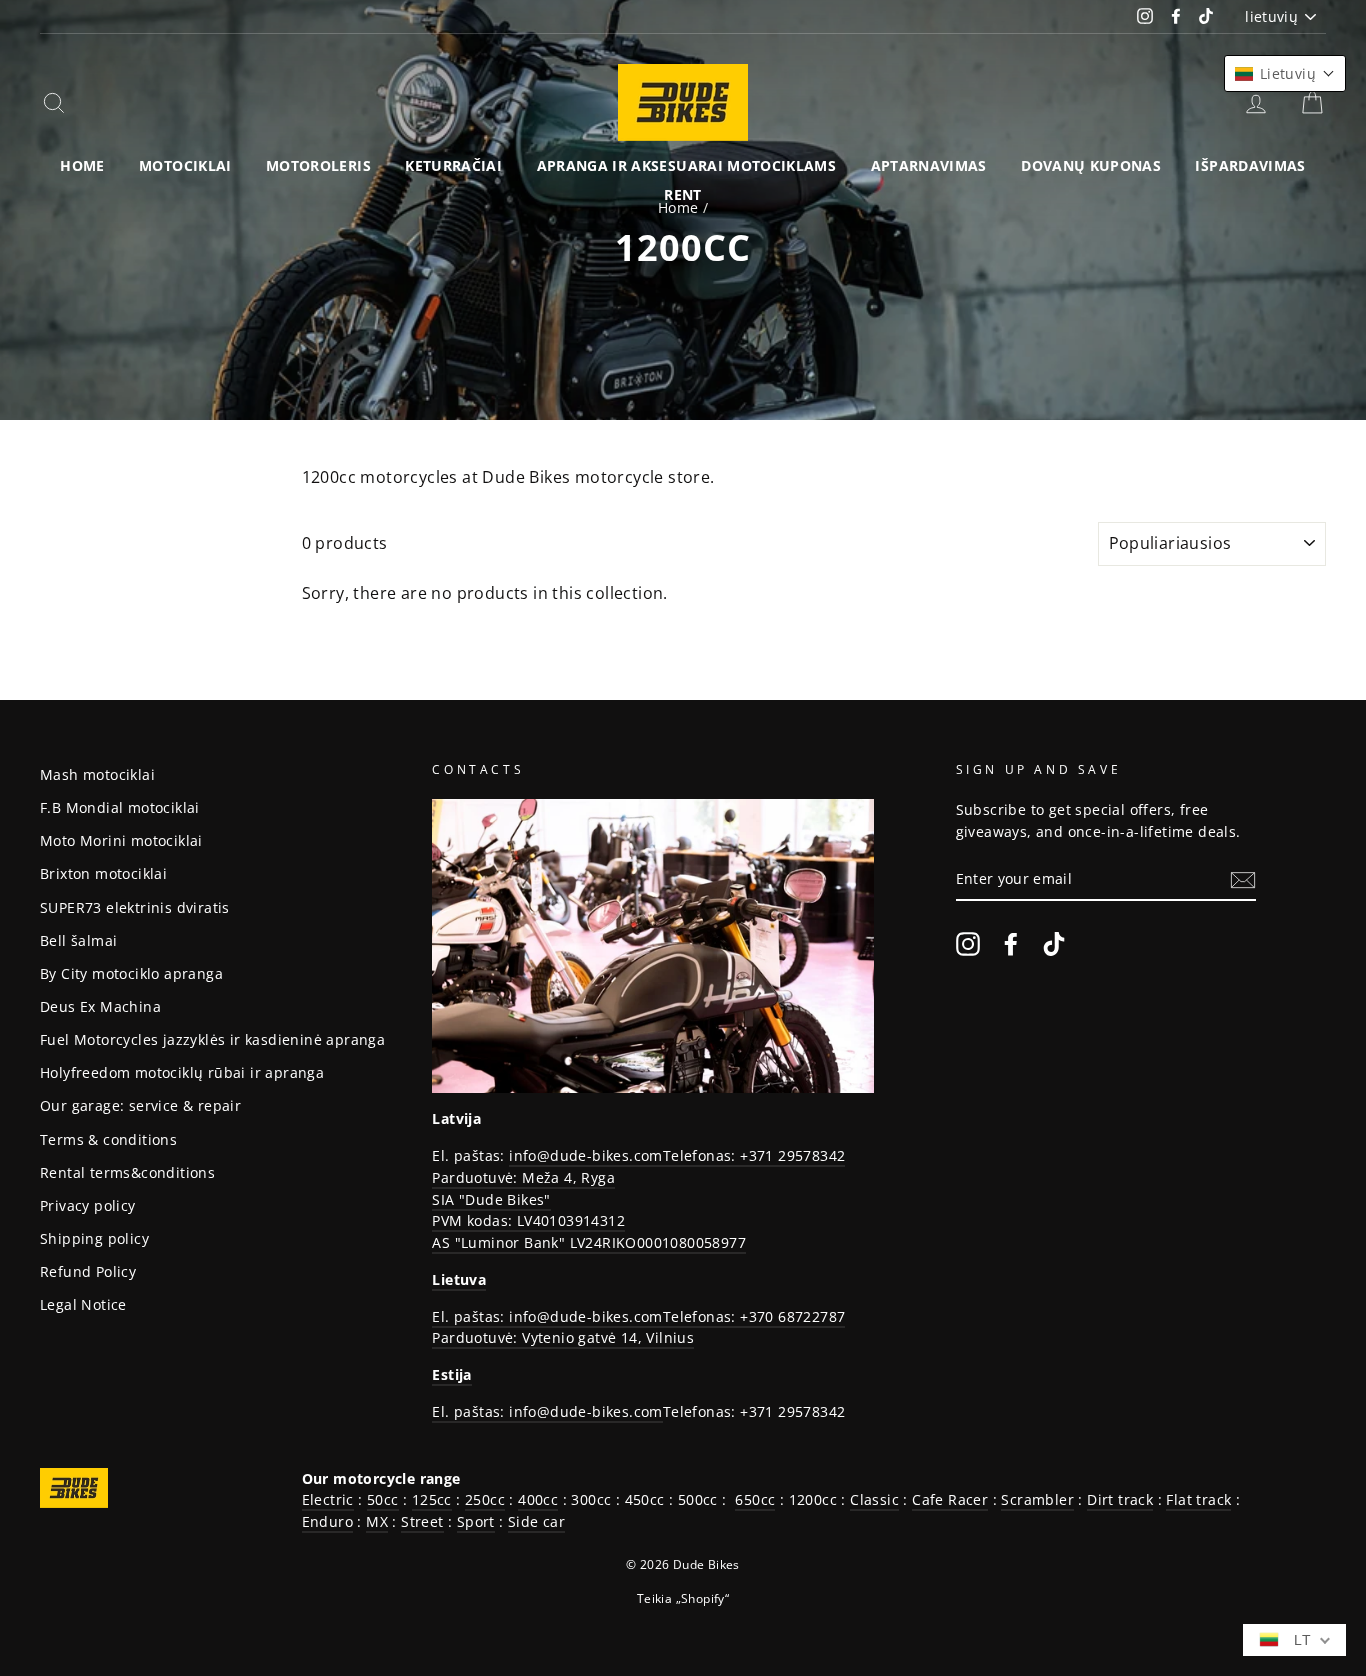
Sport (476, 1521)
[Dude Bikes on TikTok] (1054, 943)
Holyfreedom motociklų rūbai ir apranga (182, 1072)
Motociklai (185, 165)
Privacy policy (88, 1205)
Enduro (327, 1521)
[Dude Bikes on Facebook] (1011, 943)
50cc (383, 1499)
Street (422, 1521)
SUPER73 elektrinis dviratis (135, 907)
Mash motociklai (97, 774)
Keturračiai (453, 165)
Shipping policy (94, 1238)
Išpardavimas (1250, 165)
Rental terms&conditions (127, 1172)
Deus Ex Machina (100, 1006)
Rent (682, 194)
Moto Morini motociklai (121, 840)
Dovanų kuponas (1091, 165)
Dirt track (1120, 1499)
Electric (328, 1499)
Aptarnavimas (929, 165)
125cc (432, 1499)
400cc (538, 1499)
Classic (874, 1499)
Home (82, 165)
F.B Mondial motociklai (120, 807)
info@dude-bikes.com (586, 1155)
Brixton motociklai (103, 873)
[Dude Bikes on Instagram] (968, 943)
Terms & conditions (108, 1139)
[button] (1285, 73)
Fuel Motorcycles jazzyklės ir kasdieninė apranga (212, 1039)
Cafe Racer (950, 1499)
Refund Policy (88, 1271)
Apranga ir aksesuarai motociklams (687, 165)
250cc (485, 1499)
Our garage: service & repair (140, 1105)
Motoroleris (318, 165)
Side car (536, 1521)
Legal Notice (83, 1304)
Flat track (1198, 1499)
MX (377, 1521)
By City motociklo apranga (131, 973)
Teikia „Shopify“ (683, 1598)
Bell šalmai (78, 940)
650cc (755, 1499)
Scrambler (1037, 1499)
